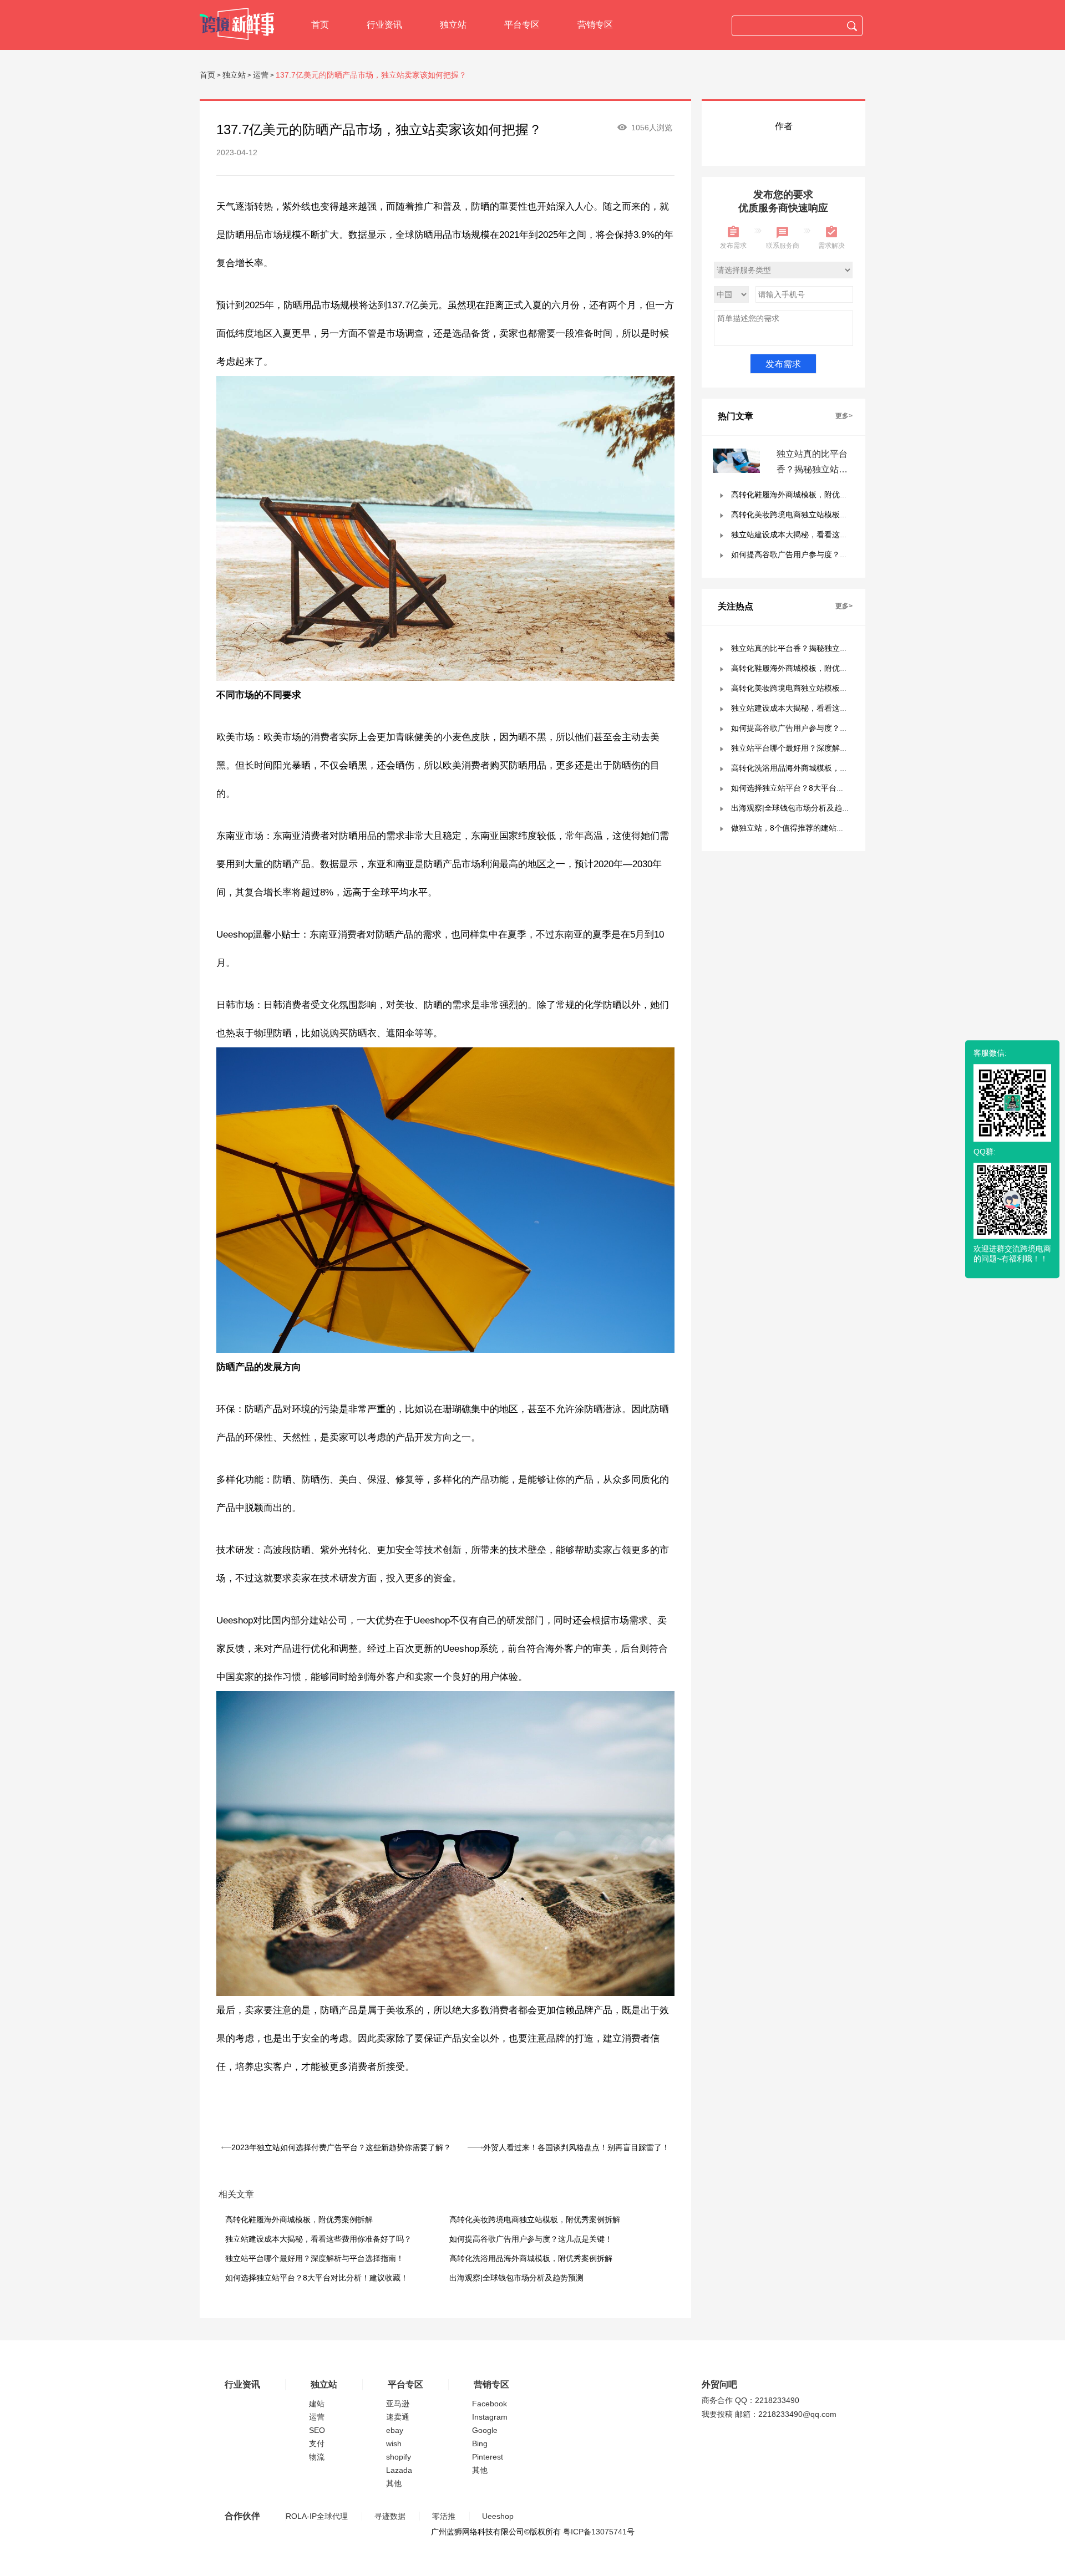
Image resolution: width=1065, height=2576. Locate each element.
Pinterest (488, 2457)
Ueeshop (498, 2516)
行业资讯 (384, 25)
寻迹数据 (390, 2516)
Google (485, 2430)
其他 (394, 2483)
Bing (480, 2443)
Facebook (490, 2404)
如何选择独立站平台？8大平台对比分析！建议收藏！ (317, 2278)
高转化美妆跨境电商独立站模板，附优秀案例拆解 (535, 2219)
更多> (844, 416)
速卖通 (398, 2417)
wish (394, 2443)
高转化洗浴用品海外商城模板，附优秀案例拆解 (531, 2258)
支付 (317, 2443)
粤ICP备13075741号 (599, 2532)
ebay (395, 2430)
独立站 (453, 25)
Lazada (399, 2470)
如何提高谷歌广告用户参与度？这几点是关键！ (531, 2239)
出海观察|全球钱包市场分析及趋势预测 (516, 2278)
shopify (399, 2457)
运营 (261, 75)
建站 (317, 2404)
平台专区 (522, 25)
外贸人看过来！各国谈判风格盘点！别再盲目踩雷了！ (576, 2147)
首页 (320, 25)
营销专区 (595, 25)
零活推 (444, 2516)
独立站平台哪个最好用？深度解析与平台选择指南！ (315, 2258)
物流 (317, 2457)
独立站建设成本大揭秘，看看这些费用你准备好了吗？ (318, 2239)
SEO (317, 2430)
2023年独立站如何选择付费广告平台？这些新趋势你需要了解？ (341, 2147)
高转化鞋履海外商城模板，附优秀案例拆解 (299, 2219)
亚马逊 (398, 2404)
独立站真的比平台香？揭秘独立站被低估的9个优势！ (812, 469)
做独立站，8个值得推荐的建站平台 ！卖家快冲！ (816, 828)
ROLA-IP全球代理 (317, 2516)
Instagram (490, 2417)
